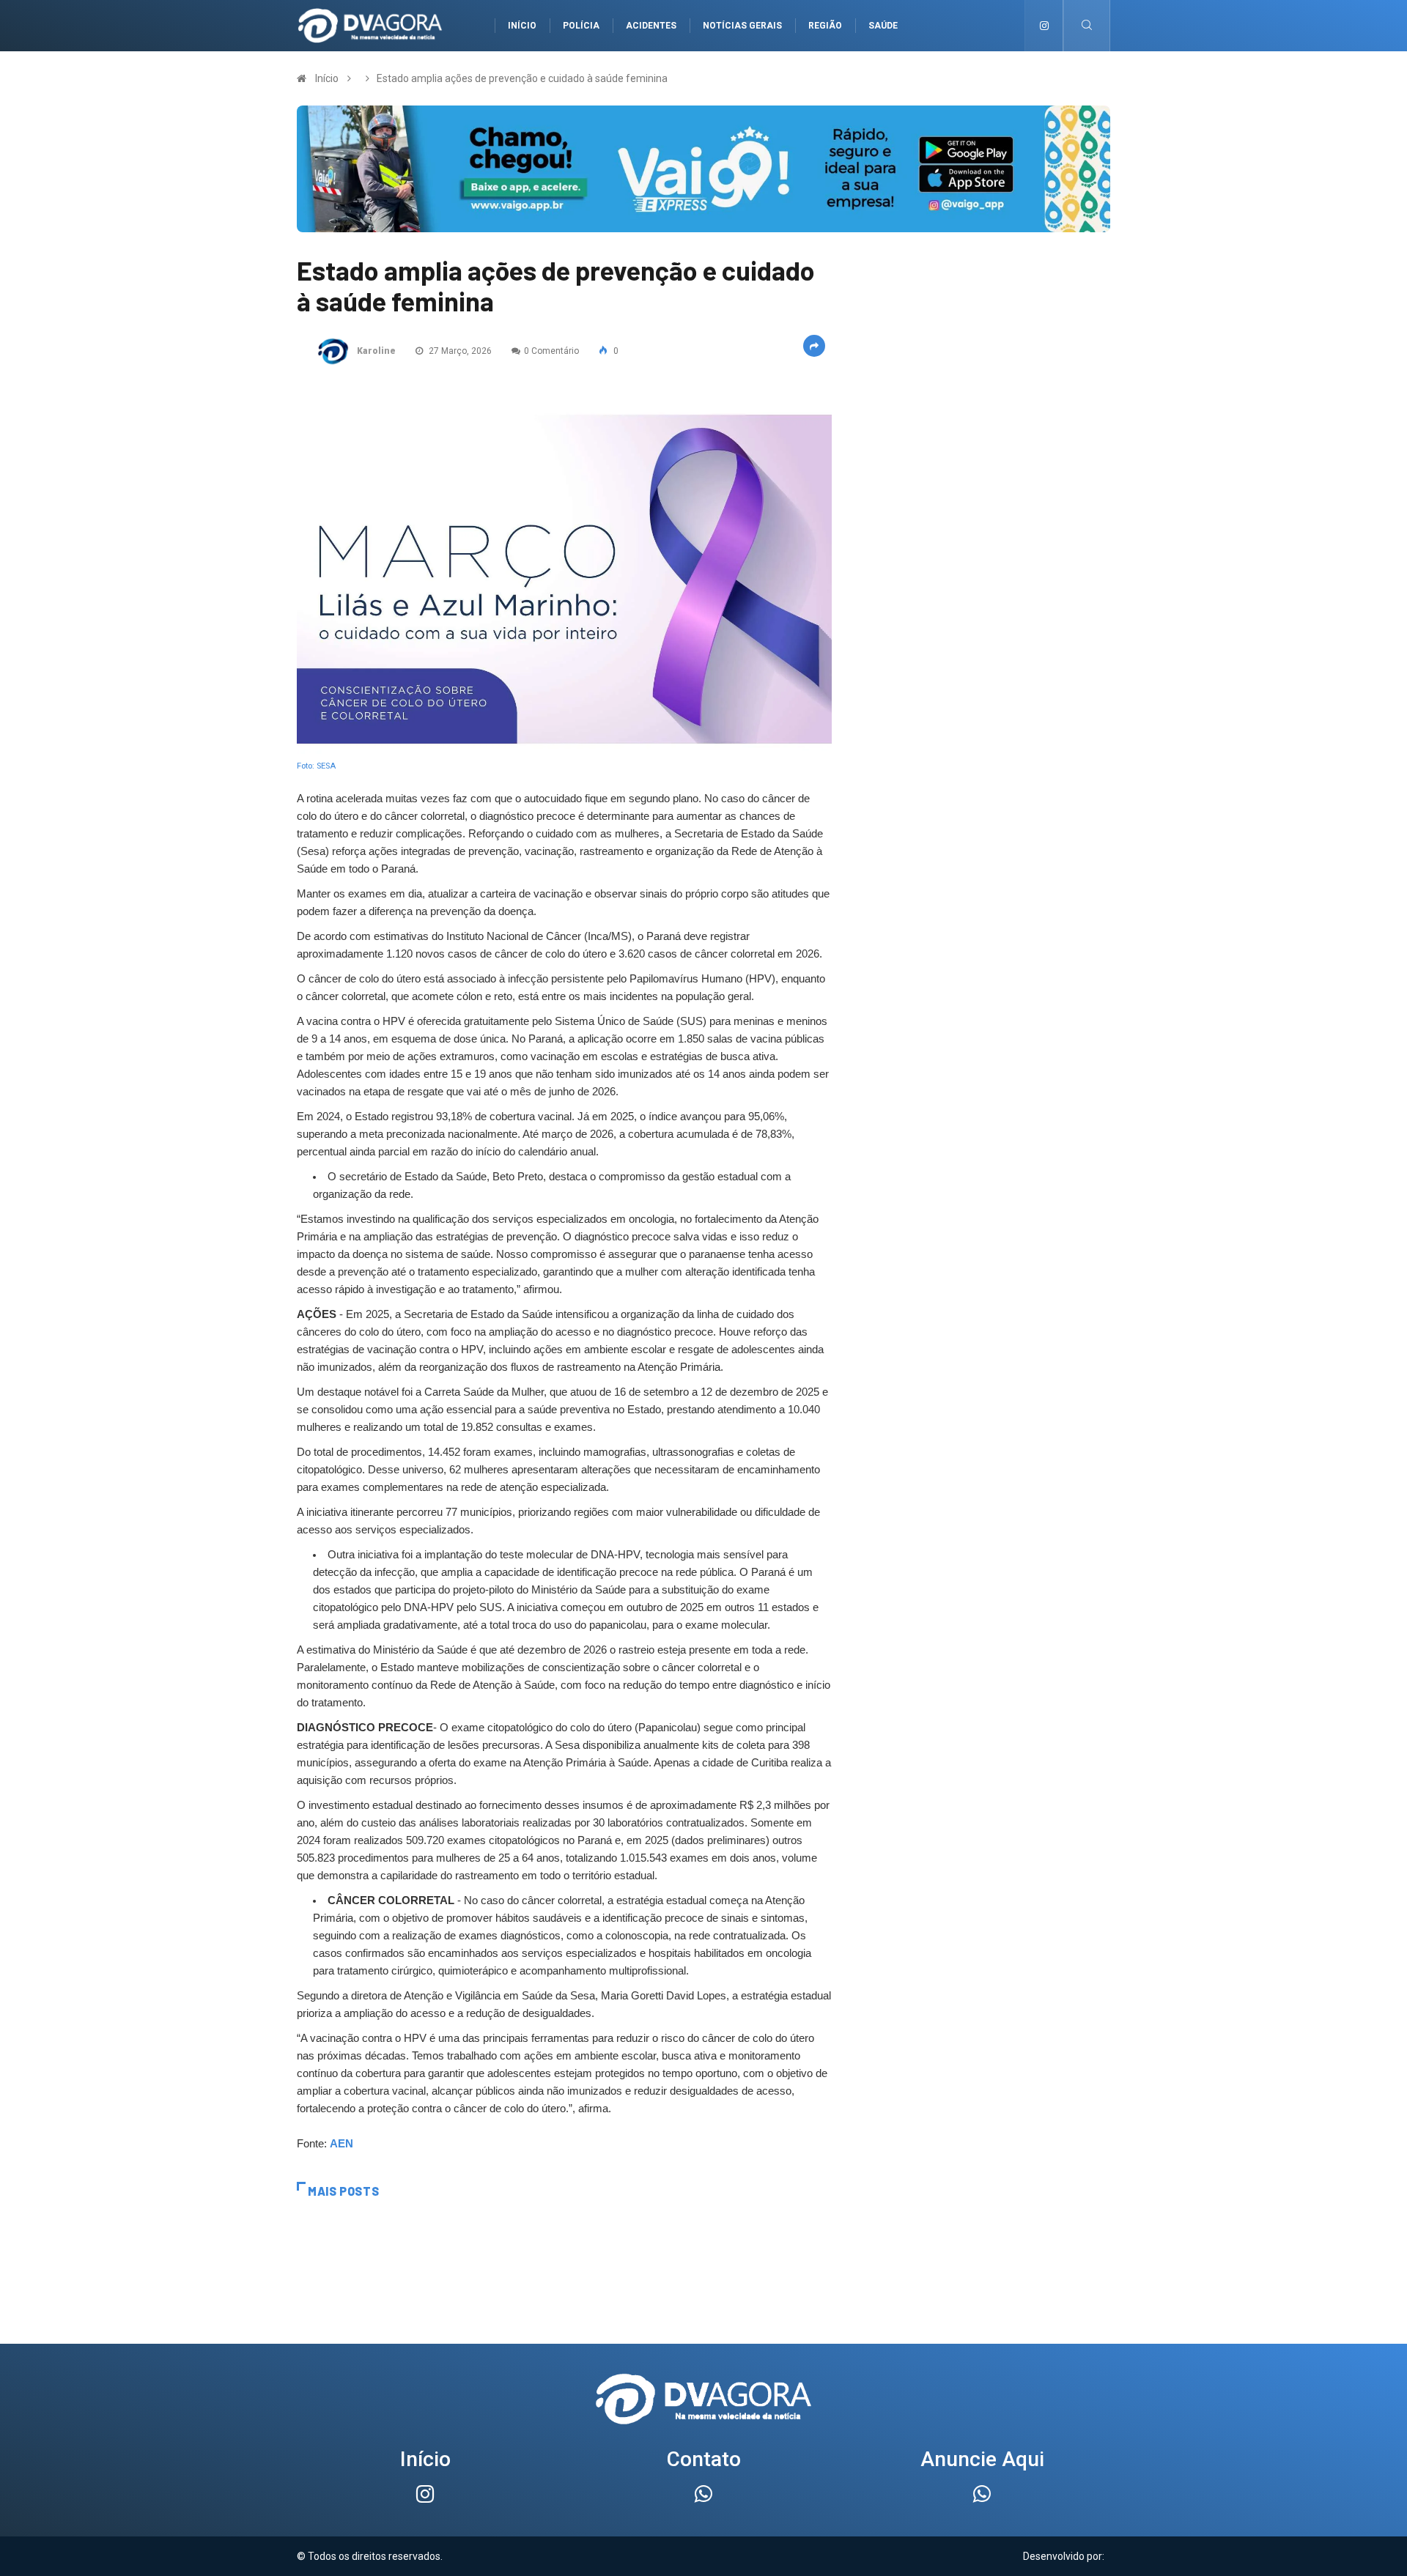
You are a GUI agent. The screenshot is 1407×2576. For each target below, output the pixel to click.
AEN (341, 2144)
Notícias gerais (742, 26)
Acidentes (651, 26)
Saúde (883, 26)
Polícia (581, 26)
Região (825, 26)
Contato (704, 2459)
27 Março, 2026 (459, 351)
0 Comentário (551, 351)
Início (522, 26)
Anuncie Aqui (982, 2459)
